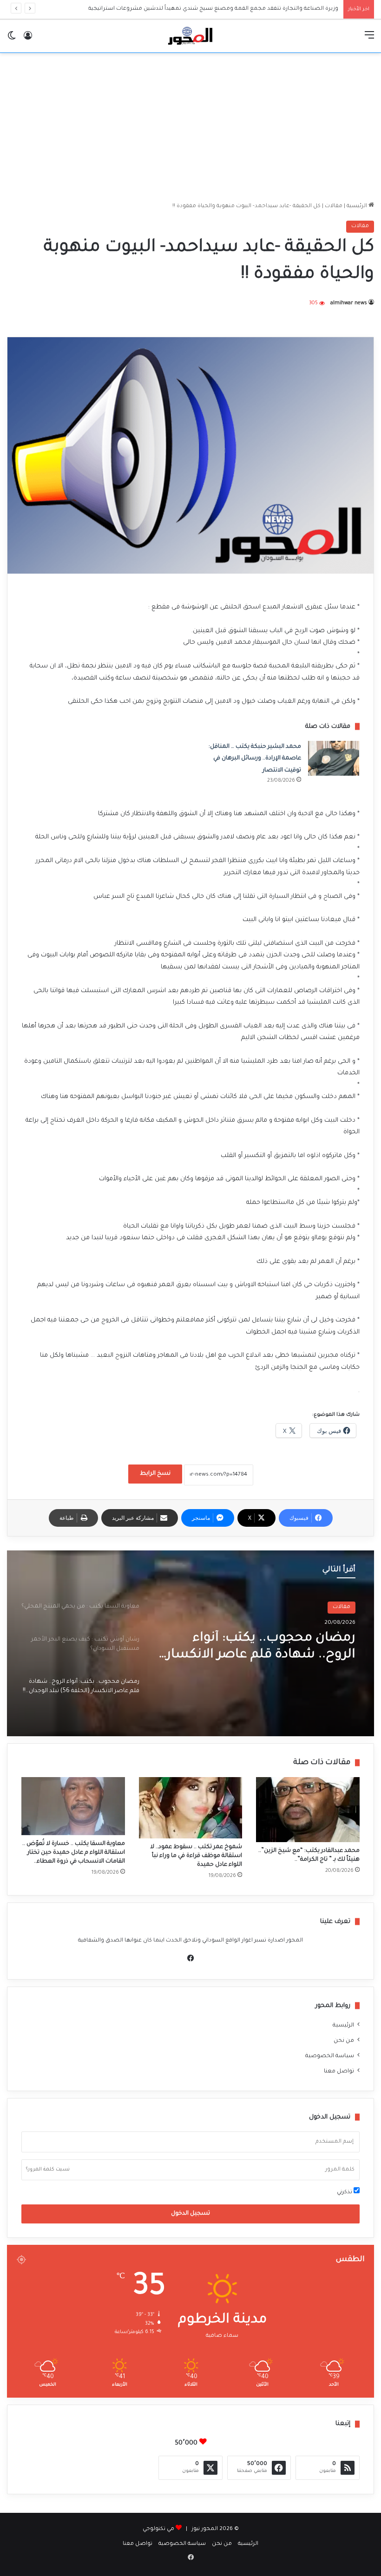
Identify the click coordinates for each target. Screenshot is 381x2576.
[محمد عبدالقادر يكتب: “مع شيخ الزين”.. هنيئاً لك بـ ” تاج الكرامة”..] (308, 1810)
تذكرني (345, 2193)
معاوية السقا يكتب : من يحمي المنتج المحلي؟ (268, 1647)
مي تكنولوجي (158, 2529)
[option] (190, 1643)
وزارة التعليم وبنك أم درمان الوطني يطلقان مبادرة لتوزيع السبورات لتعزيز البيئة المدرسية (230, 9)
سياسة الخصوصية (330, 2056)
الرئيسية (358, 206)
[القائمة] (369, 40)
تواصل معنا (339, 2072)
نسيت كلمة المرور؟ (48, 2170)
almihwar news (349, 303)
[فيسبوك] (190, 1958)
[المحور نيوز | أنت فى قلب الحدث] (190, 36)
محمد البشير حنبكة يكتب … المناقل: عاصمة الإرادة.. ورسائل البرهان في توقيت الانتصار (255, 759)
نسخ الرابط (155, 1474)
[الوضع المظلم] (12, 40)
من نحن (344, 2041)
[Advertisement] (190, 127)
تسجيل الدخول (190, 2214)
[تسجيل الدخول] (28, 40)
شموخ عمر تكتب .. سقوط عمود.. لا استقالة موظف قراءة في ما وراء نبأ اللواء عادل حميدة (196, 1856)
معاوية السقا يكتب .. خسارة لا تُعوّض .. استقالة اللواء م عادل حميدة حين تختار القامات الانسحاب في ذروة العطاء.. (74, 1853)
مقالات (334, 206)
